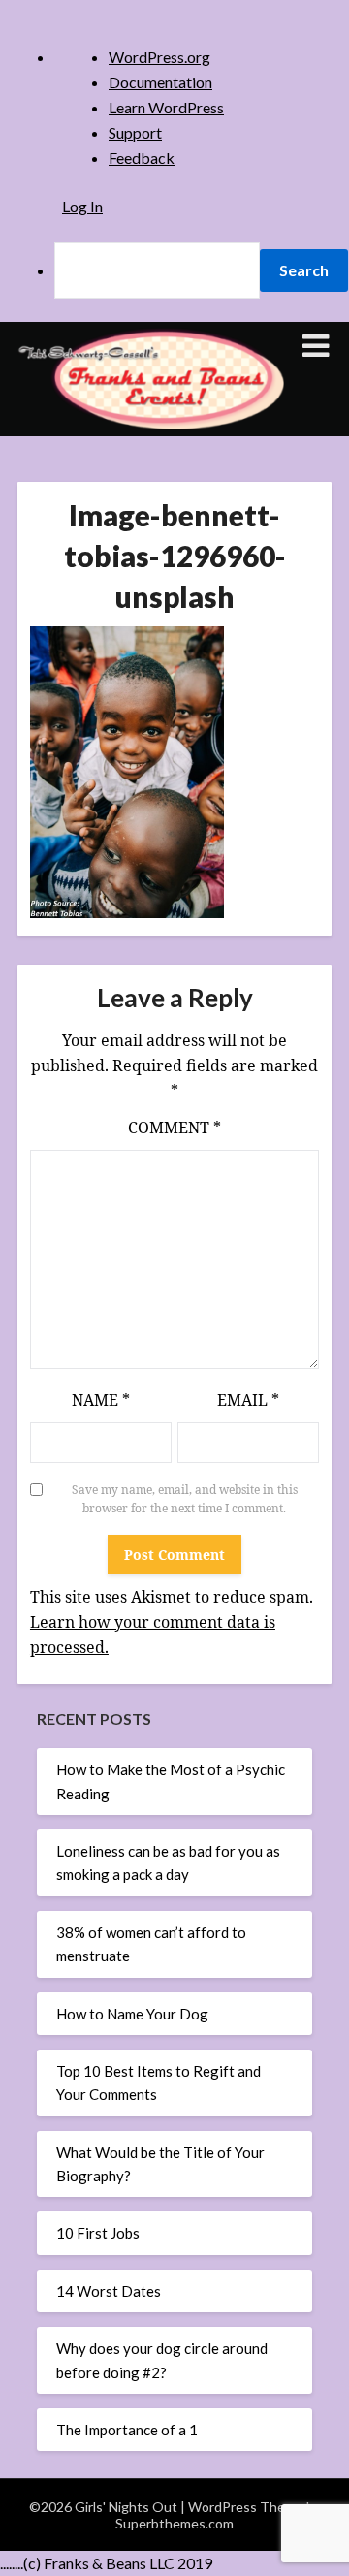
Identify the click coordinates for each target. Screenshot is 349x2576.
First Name (91, 476)
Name (101, 1400)
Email (248, 1400)
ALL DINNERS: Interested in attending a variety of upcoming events (163, 648)
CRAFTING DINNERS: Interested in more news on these (160, 701)
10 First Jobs (98, 2233)
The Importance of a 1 (127, 2430)
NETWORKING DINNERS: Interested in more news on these (160, 753)
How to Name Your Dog (132, 2014)
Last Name (89, 541)
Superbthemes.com (174, 2523)
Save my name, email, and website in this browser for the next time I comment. (185, 1499)
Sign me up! (160, 1015)
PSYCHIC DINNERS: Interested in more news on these (160, 807)
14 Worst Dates (109, 2291)
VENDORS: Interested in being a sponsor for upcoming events (155, 859)
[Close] (261, 208)
